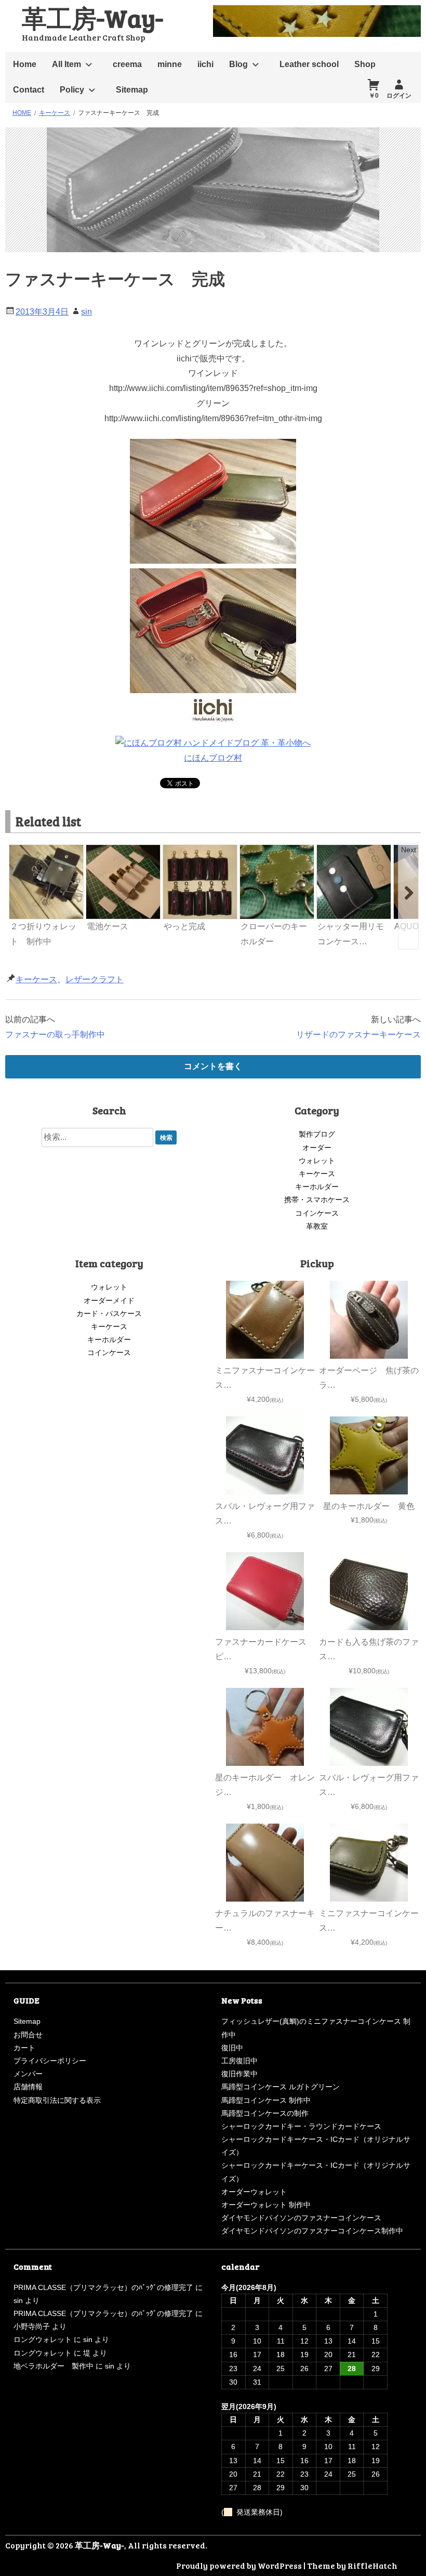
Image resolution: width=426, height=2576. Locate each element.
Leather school (309, 64)
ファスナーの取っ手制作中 (55, 1035)
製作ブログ (317, 1134)
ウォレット (317, 1161)
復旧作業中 (239, 2074)
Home (25, 64)
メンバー (28, 2074)
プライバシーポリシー (50, 2061)
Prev (18, 850)
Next (409, 850)
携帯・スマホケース (317, 1200)
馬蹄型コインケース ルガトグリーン (281, 2087)
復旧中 (232, 2048)
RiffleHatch (372, 2565)
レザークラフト (95, 979)
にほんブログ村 (213, 758)
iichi (205, 64)
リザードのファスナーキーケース (358, 1035)
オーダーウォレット (254, 2192)
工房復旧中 (239, 2061)
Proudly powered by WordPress (239, 2565)
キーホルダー (317, 1187)
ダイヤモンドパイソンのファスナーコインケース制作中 (312, 2231)
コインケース (317, 1213)
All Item (66, 64)
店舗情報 (28, 2087)
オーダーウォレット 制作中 (266, 2205)
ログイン (399, 96)
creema (127, 64)
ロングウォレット (43, 2339)
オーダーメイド (109, 1300)
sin (86, 312)
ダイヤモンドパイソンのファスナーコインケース (301, 2218)
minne (170, 64)
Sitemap (132, 90)
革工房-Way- (92, 17)
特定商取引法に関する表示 (57, 2100)
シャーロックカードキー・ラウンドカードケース (301, 2126)
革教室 (317, 1226)
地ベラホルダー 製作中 (54, 2366)
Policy (72, 90)
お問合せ (28, 2035)
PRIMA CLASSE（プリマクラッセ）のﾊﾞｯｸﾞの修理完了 (103, 2287)
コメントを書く (213, 1066)
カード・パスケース (109, 1313)
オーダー (317, 1148)
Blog (238, 64)
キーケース (36, 979)
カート (24, 2048)
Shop (365, 64)
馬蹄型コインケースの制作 (265, 2113)
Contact (29, 90)
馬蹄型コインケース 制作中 (266, 2100)
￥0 (374, 96)
